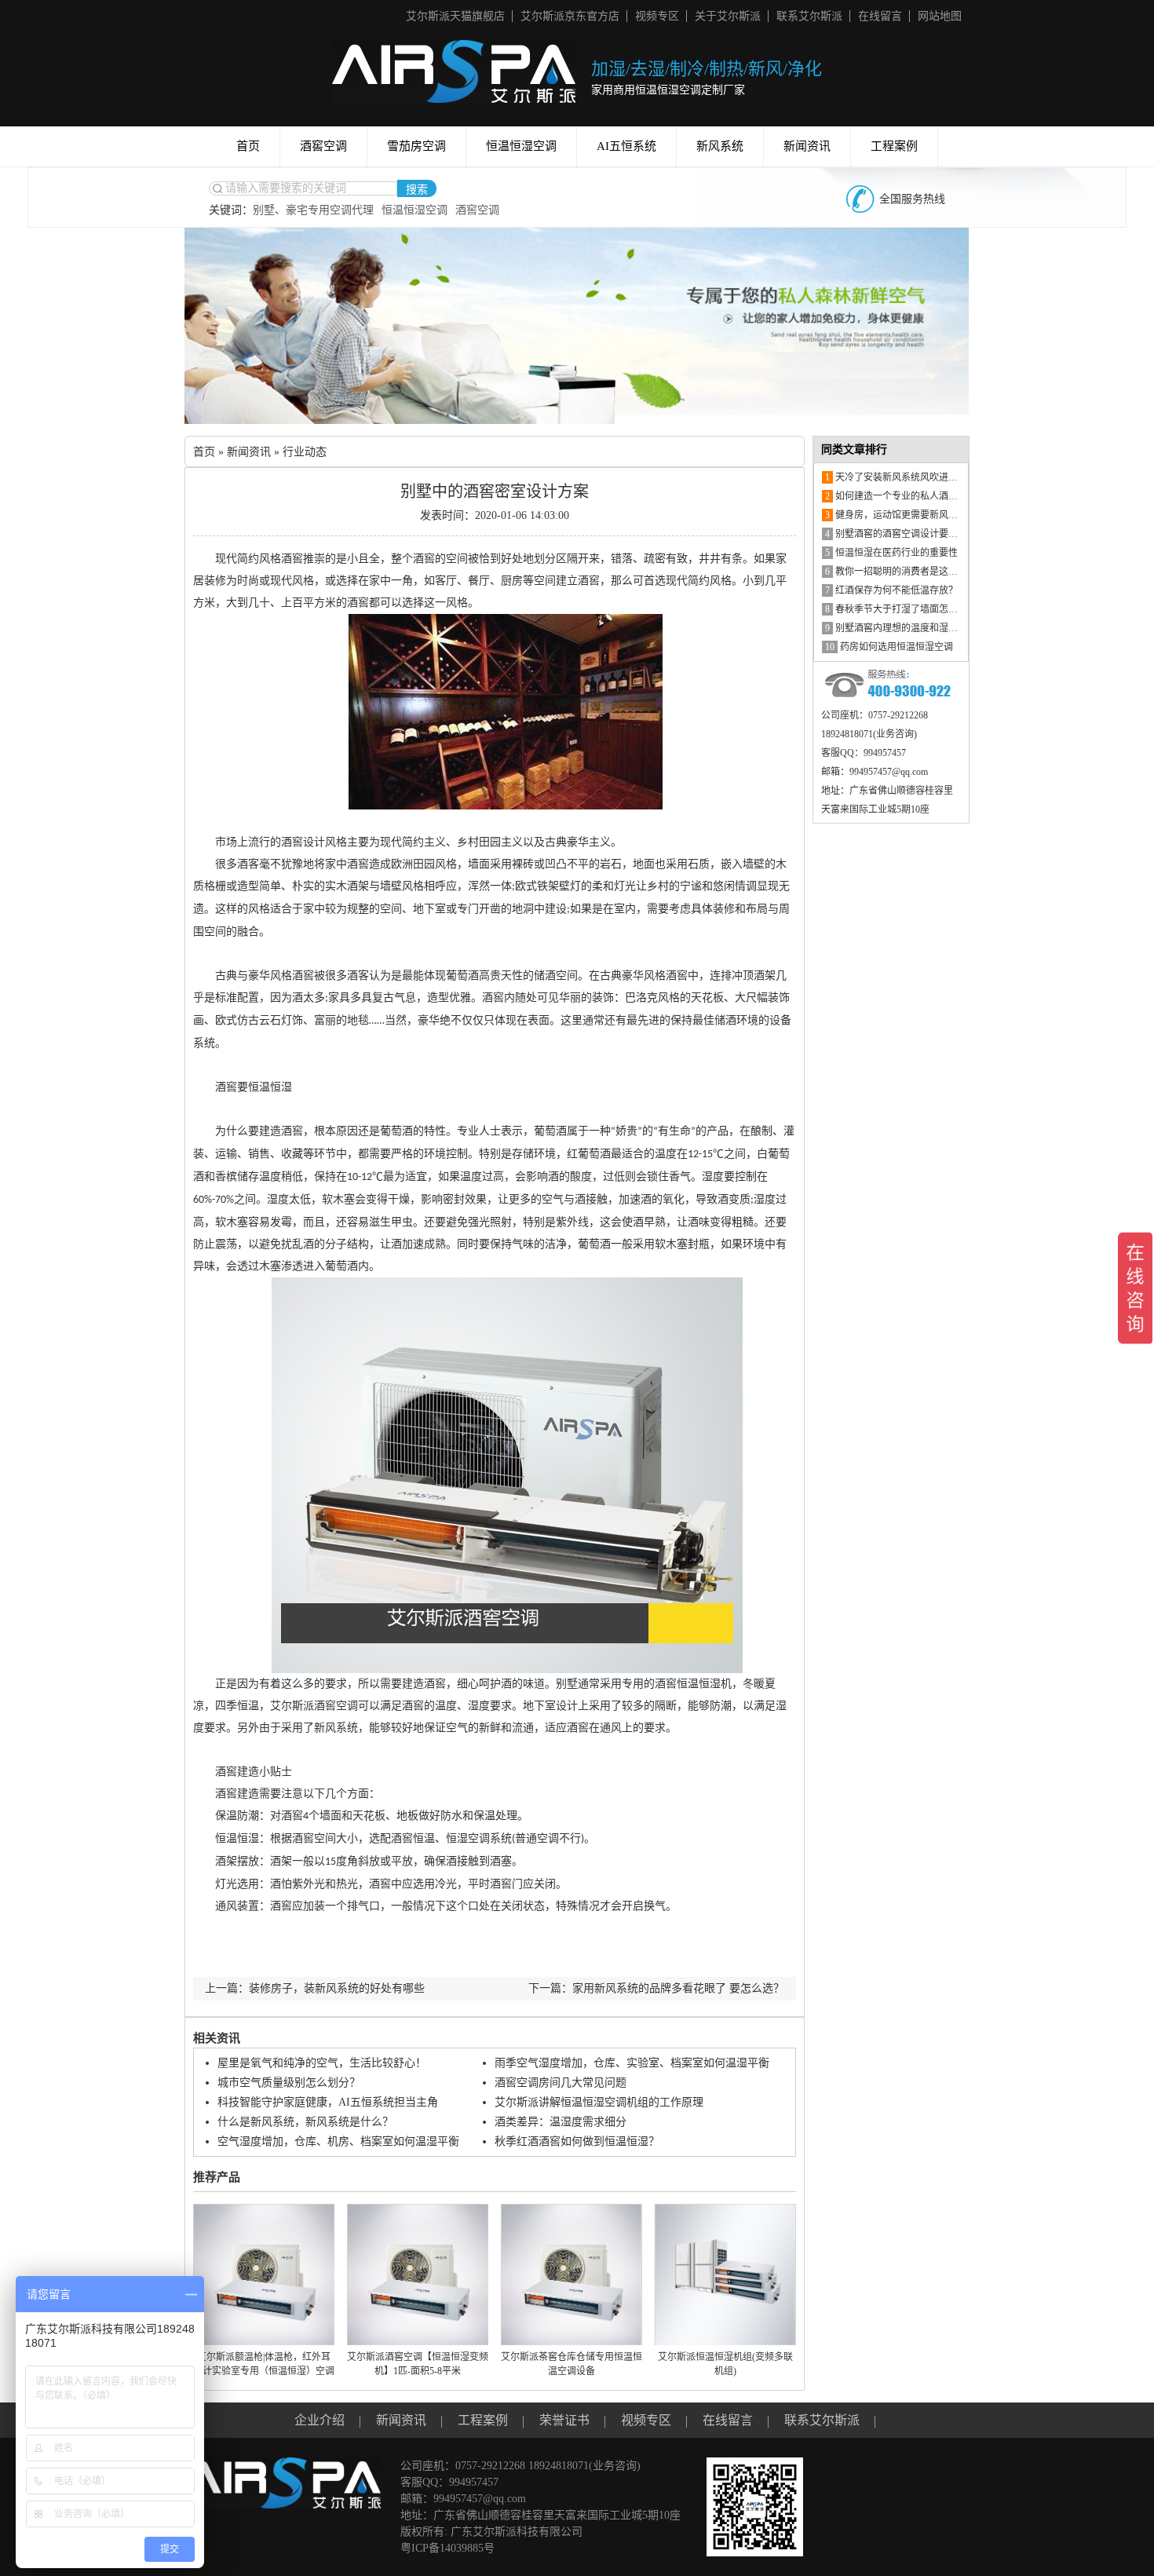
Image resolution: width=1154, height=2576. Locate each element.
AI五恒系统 (626, 146)
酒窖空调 (323, 146)
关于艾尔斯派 (728, 16)
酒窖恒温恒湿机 (693, 1684)
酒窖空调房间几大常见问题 (561, 2083)
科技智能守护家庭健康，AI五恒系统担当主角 (328, 2102)
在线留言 (880, 16)
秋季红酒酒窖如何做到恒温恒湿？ (577, 2141)
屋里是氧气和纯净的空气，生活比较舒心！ (322, 2063)
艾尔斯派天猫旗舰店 (455, 16)
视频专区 (657, 16)
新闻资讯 (807, 146)
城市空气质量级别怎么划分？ (289, 2083)
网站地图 (940, 16)
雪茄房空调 (416, 146)
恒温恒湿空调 (521, 146)
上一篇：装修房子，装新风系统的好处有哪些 (315, 1988)
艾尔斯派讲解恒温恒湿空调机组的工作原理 (599, 2102)
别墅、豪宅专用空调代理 (313, 210)
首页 (248, 146)
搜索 (417, 190)
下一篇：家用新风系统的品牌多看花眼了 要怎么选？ (656, 1988)
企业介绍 (320, 2420)
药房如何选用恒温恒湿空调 (889, 647)
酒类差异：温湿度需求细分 (561, 2122)
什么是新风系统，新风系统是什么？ (305, 2122)
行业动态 (305, 452)
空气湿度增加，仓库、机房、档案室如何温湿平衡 (338, 2141)
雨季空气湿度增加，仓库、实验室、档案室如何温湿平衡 (632, 2063)
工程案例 (894, 146)
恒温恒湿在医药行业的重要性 (891, 553)
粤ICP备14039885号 (447, 2548)
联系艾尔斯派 (809, 16)
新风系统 (720, 146)
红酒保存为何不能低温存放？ (891, 590)
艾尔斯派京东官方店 (570, 16)
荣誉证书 (564, 2420)
